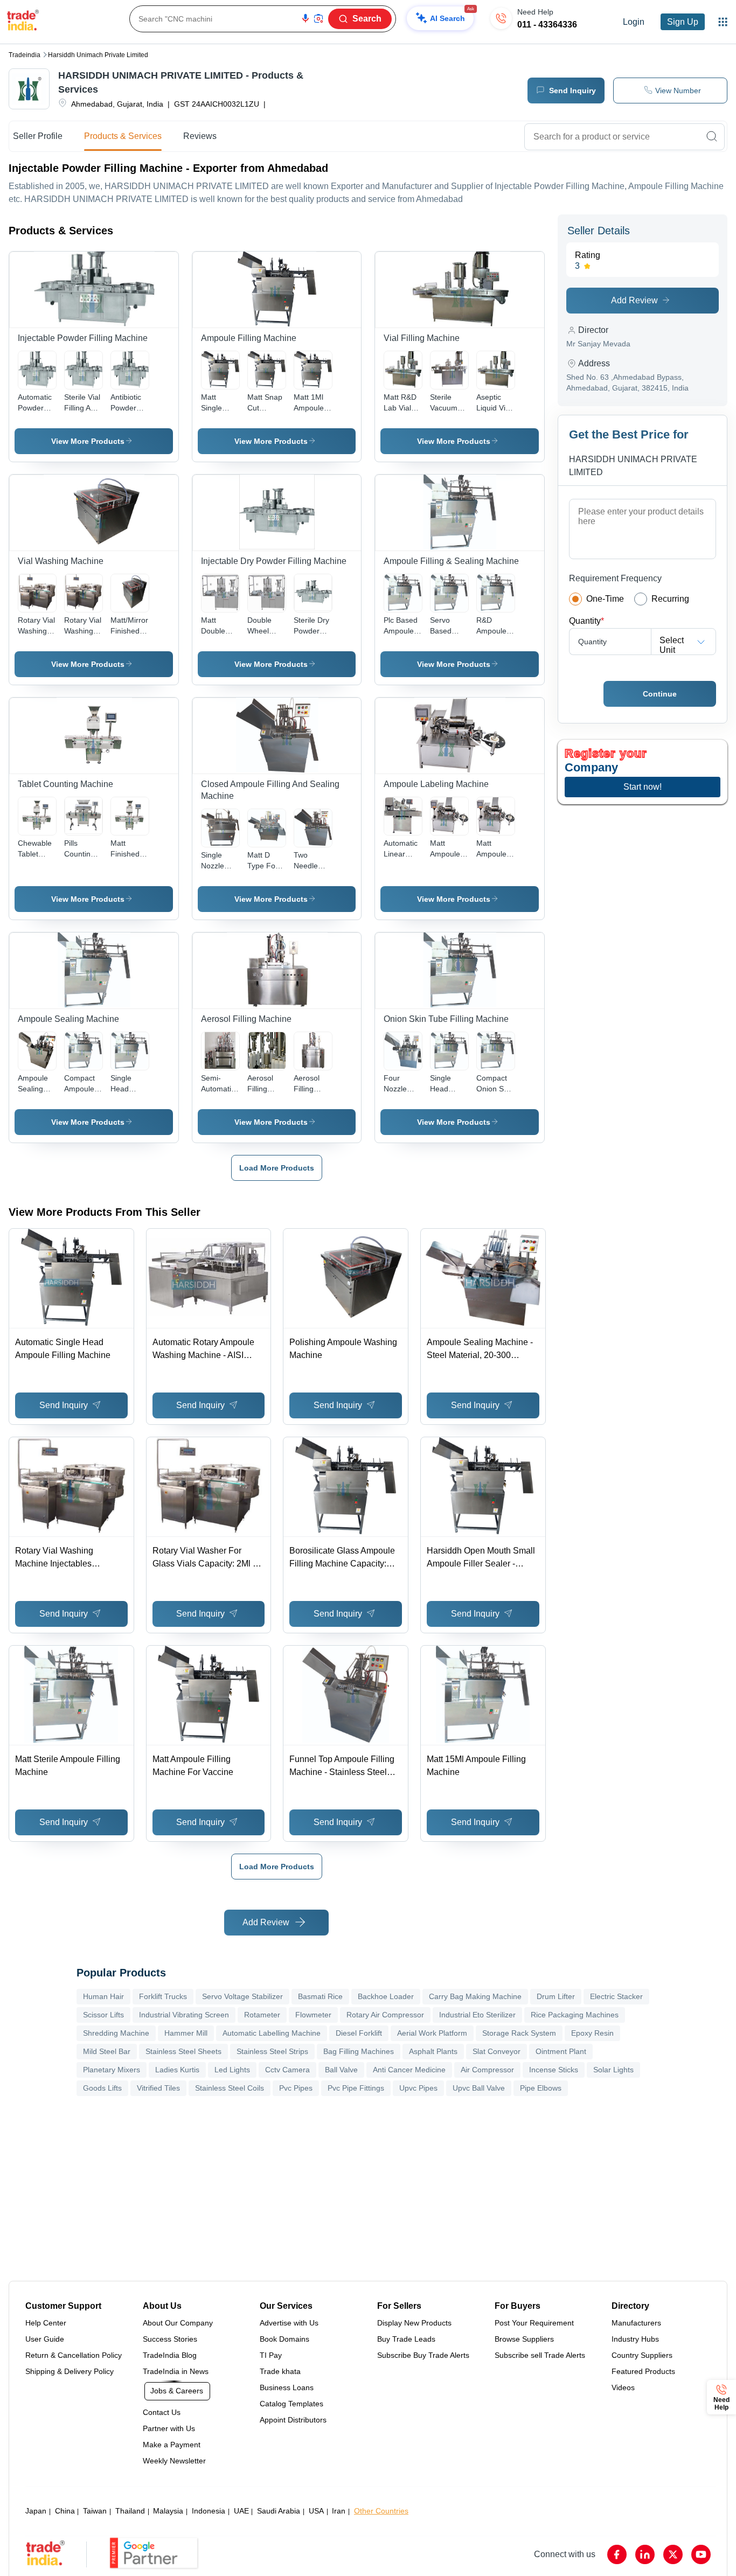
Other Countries (381, 2511)
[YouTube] (701, 2554)
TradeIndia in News (176, 2371)
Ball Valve (341, 2070)
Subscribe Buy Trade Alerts (423, 2355)
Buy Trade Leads (406, 2339)
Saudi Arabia (279, 2511)
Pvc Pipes (296, 2088)
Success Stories (170, 2339)
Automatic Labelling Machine (272, 2033)
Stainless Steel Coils (230, 2088)
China (65, 2511)
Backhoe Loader (386, 1996)
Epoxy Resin (592, 2033)
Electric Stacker (616, 1996)
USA (316, 2511)
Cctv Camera (287, 2070)
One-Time (605, 599)
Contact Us (162, 2412)
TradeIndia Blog (170, 2355)
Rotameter (262, 2015)
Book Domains (284, 2339)
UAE (241, 2511)
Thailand (130, 2511)
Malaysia (168, 2511)
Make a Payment (172, 2445)
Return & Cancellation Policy (74, 2355)
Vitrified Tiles (158, 2088)
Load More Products (277, 1168)
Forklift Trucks (163, 1996)
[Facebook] (617, 2554)
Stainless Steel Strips (272, 2051)
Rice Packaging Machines (575, 2015)
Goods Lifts (102, 2088)
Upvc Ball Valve (479, 2088)
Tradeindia (25, 55)
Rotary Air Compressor (385, 2015)
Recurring (670, 599)
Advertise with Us (289, 2323)
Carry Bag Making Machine (475, 1996)
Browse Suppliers (524, 2339)
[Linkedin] (645, 2554)
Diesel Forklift (359, 2033)
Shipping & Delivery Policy (70, 2371)
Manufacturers (636, 2323)
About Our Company (178, 2323)
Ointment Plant (561, 2051)
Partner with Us (169, 2428)
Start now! (643, 787)
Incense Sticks (554, 2070)
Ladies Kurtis (177, 2070)
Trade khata (280, 2371)
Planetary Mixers (112, 2070)
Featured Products (643, 2371)
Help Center (46, 2323)
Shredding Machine (116, 2033)
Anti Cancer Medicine (409, 2070)
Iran (339, 2511)
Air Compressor (487, 2070)
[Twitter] (673, 2554)
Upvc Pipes (418, 2088)
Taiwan (95, 2511)
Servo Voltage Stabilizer (242, 1996)
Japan (36, 2511)
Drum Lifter (556, 1996)
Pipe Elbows (541, 2088)
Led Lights (232, 2070)
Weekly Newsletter (174, 2461)
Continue (660, 694)
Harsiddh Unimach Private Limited (98, 55)
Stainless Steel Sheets (183, 2051)
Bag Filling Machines (359, 2051)
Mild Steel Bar (107, 2051)
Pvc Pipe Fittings (356, 2088)
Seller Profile (38, 136)
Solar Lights (613, 2070)
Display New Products (414, 2323)
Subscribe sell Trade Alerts (540, 2355)
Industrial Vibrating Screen (184, 2015)
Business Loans (287, 2387)
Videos (623, 2387)
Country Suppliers (642, 2355)
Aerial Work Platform (432, 2033)
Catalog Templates (291, 2404)
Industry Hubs (635, 2339)
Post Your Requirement (534, 2323)
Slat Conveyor (497, 2051)
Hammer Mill (186, 2033)
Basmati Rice (320, 1996)
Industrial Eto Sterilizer (477, 2015)
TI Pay (271, 2355)
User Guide (45, 2339)
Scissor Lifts (103, 2015)
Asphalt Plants (433, 2051)
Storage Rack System (519, 2033)
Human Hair (103, 1996)
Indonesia (209, 2511)
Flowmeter (313, 2015)
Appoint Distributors (293, 2420)
